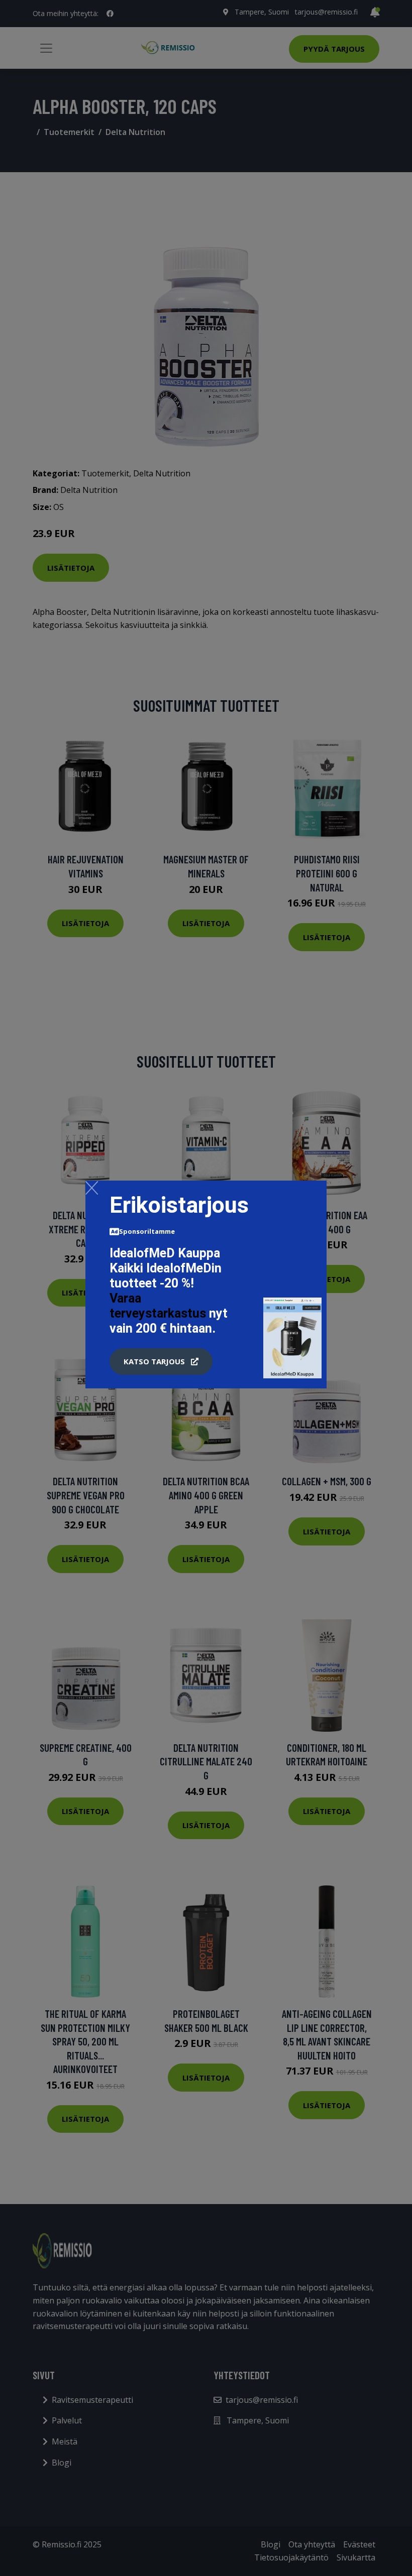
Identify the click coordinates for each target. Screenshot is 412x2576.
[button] (161, 1362)
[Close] (92, 1188)
